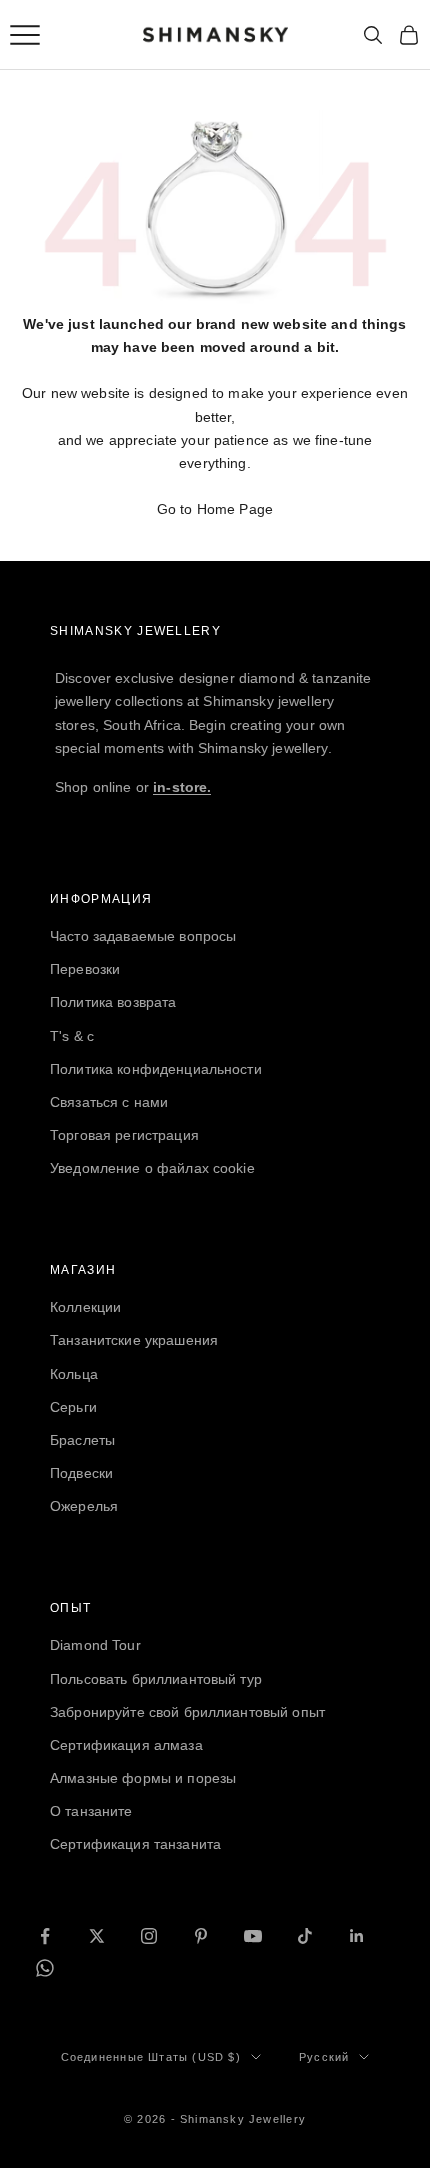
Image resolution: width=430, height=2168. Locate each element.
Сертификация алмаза (126, 1745)
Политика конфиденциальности (156, 1069)
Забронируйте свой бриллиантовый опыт (187, 1712)
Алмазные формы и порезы (143, 1778)
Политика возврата (113, 1002)
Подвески (81, 1473)
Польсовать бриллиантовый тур (156, 1679)
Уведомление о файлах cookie (152, 1168)
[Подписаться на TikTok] (305, 1936)
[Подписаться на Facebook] (45, 1936)
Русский (324, 2057)
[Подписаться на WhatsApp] (45, 1968)
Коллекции (85, 1307)
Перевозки (85, 969)
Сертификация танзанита (135, 1844)
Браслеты (82, 1440)
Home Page (235, 509)
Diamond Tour (95, 1645)
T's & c (72, 1036)
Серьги (73, 1407)
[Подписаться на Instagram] (149, 1936)
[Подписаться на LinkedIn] (357, 1936)
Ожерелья (84, 1506)
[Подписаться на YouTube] (253, 1936)
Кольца (74, 1374)
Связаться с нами (109, 1102)
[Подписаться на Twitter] (97, 1936)
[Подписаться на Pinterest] (201, 1936)
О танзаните (91, 1811)
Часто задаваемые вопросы (143, 936)
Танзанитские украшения (134, 1340)
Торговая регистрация (124, 1135)
